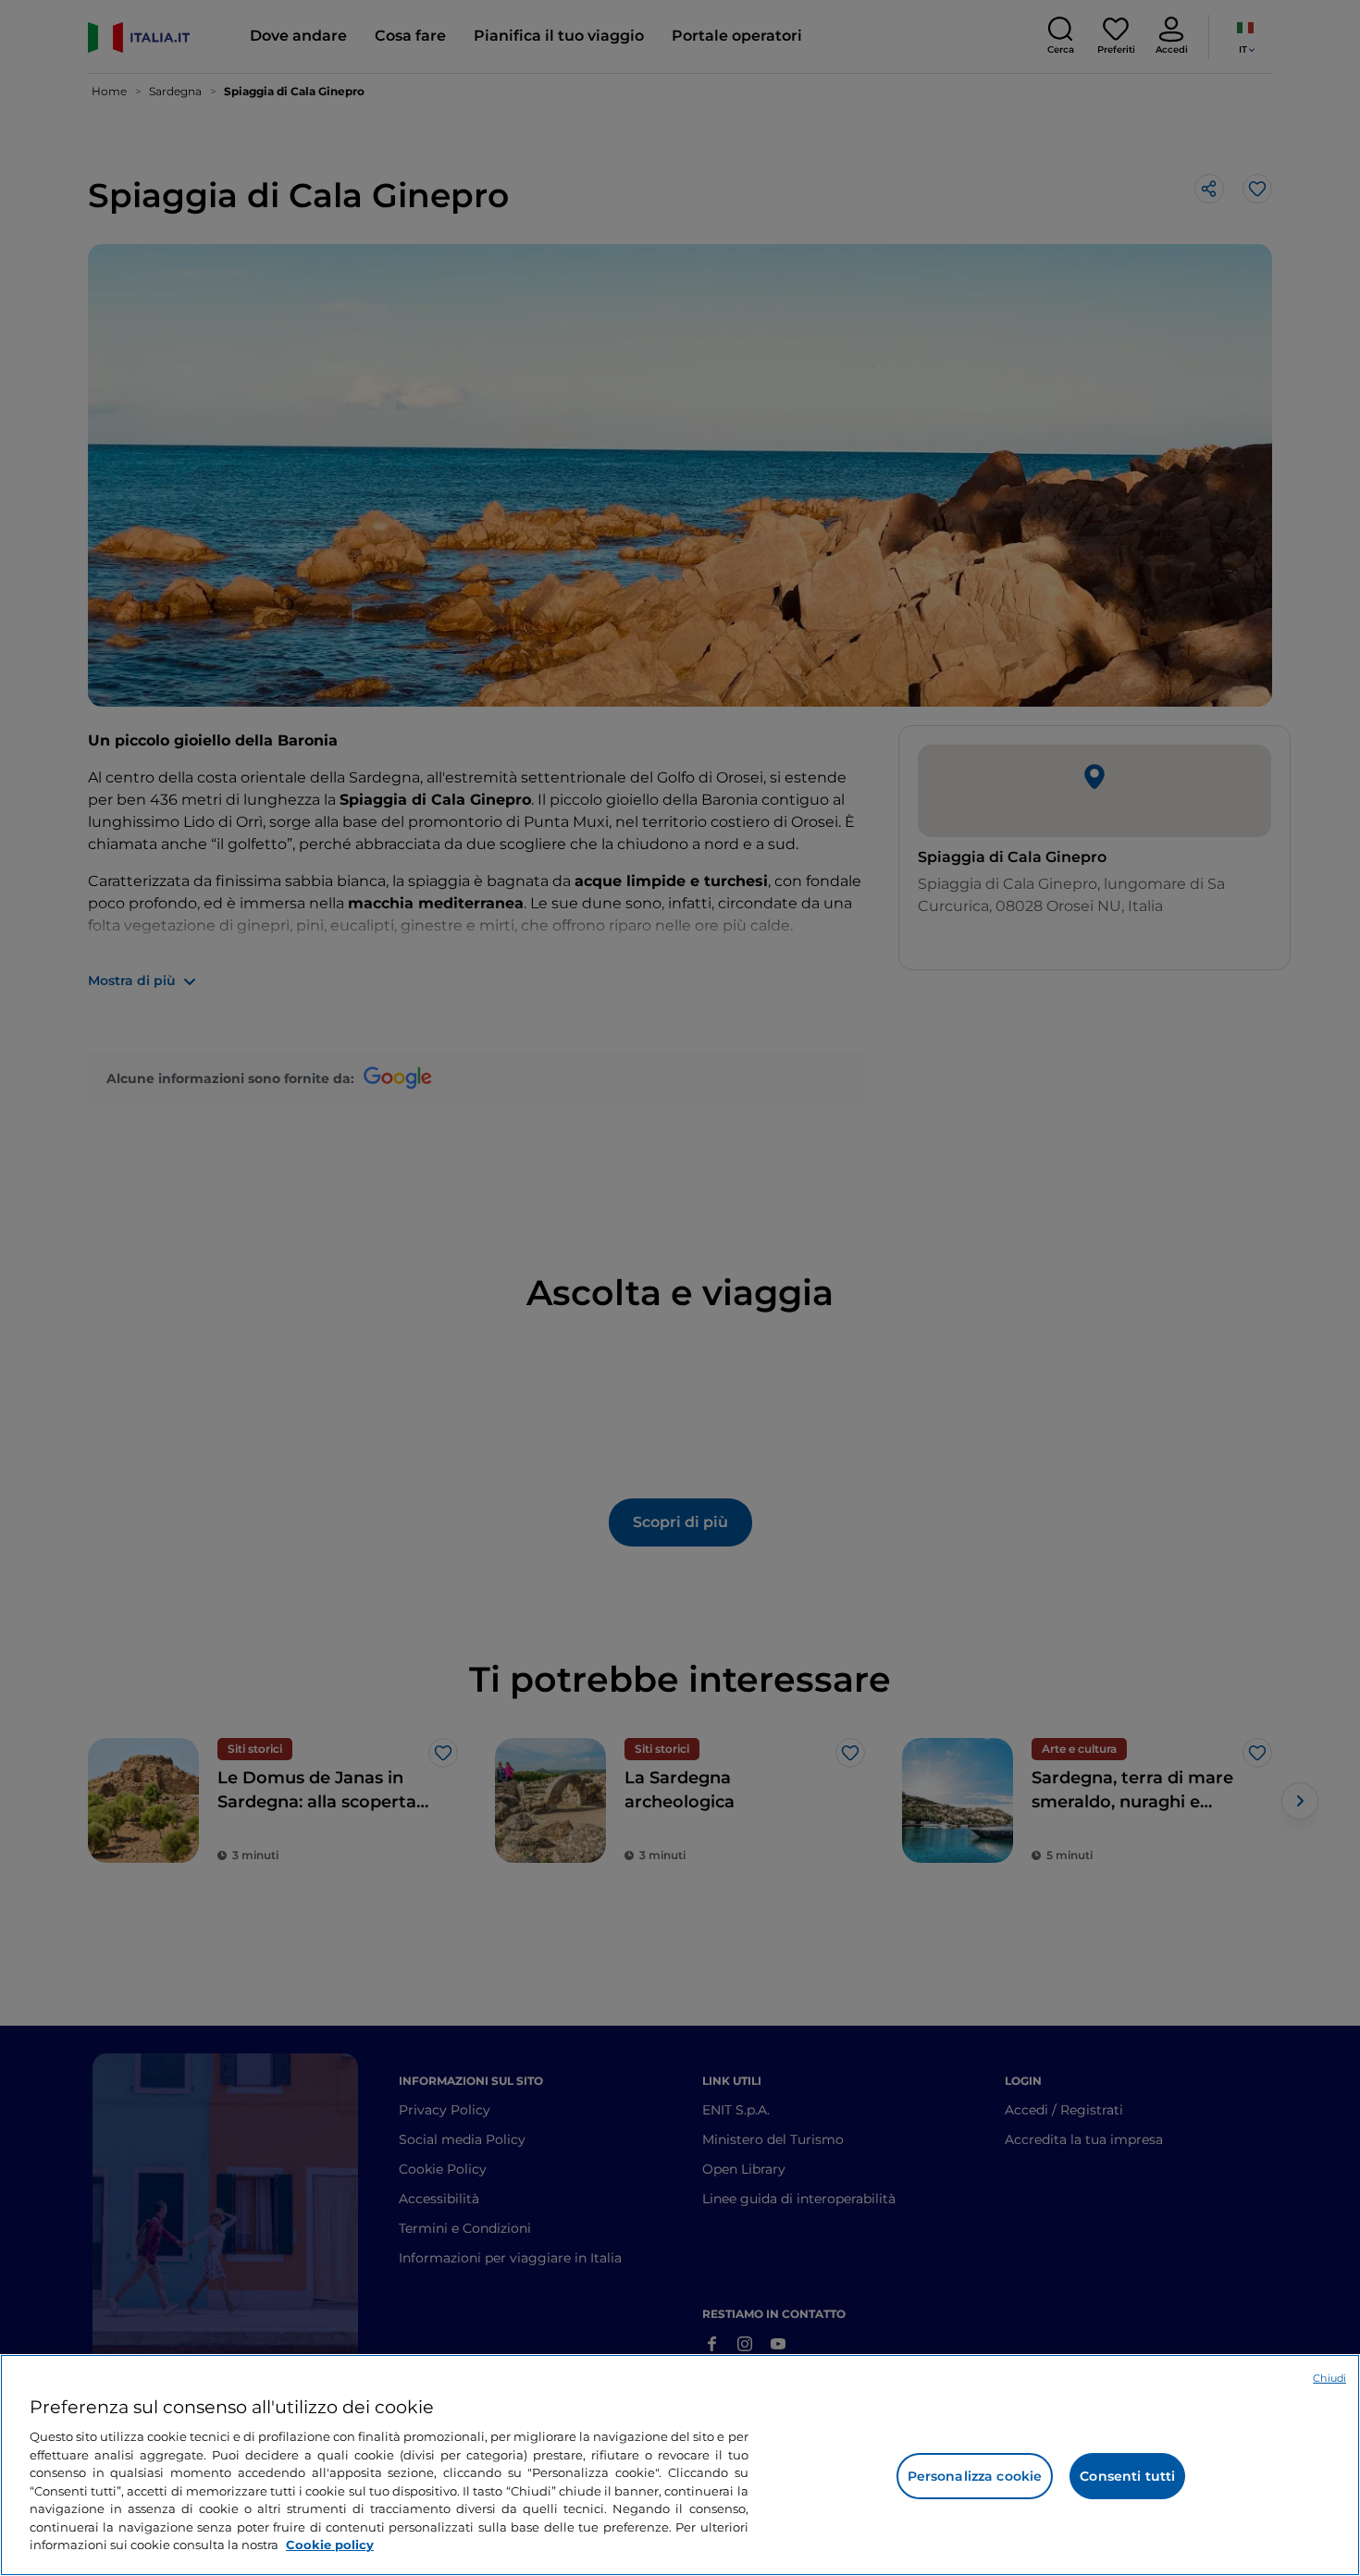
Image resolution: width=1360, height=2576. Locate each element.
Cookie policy (330, 2545)
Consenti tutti (1127, 2476)
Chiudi (1329, 2378)
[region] (680, 2465)
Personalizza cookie (975, 2476)
